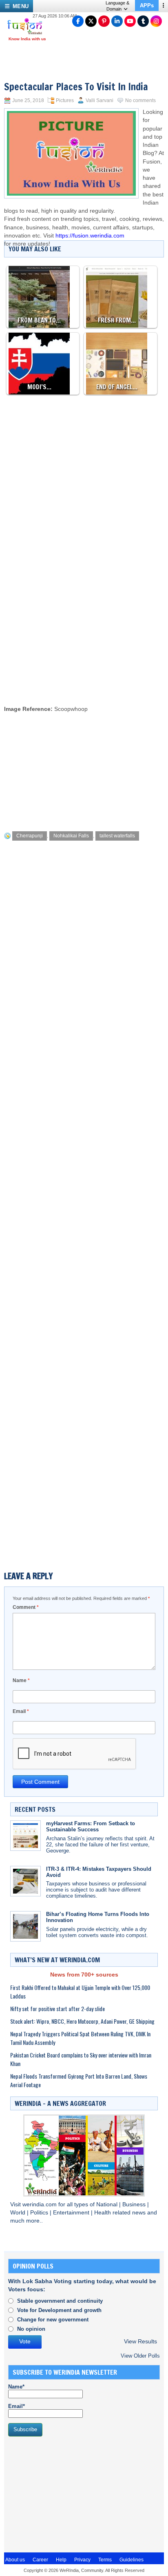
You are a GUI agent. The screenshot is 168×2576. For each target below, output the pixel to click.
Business (135, 2204)
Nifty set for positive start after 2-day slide (57, 2008)
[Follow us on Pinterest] (104, 21)
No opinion (31, 2329)
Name (21, 1680)
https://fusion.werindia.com (90, 236)
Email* (17, 2406)
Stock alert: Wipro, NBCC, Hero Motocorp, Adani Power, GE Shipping (82, 2021)
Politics (40, 2213)
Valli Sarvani (99, 100)
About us (15, 2560)
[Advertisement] (84, 611)
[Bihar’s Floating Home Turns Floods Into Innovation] (25, 1926)
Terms (105, 2560)
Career (40, 2560)
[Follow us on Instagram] (156, 21)
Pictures (65, 100)
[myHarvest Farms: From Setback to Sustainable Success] (25, 1836)
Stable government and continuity (60, 2301)
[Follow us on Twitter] (91, 21)
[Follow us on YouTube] (130, 21)
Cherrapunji (30, 836)
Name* (16, 2387)
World (19, 2213)
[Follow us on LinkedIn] (117, 21)
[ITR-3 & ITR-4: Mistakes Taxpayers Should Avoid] (25, 1881)
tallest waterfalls (117, 836)
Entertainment (72, 2213)
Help (61, 2560)
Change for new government (53, 2320)
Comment (26, 1607)
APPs (147, 5)
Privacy (82, 2560)
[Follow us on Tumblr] (143, 21)
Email (21, 1711)
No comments (140, 100)
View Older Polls (140, 2356)
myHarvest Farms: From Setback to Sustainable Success (91, 1826)
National (108, 2204)
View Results (140, 2342)
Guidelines (132, 2560)
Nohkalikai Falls (71, 836)
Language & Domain (117, 6)
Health (103, 2213)
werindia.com (40, 2204)
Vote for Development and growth (59, 2310)
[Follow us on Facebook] (78, 21)
